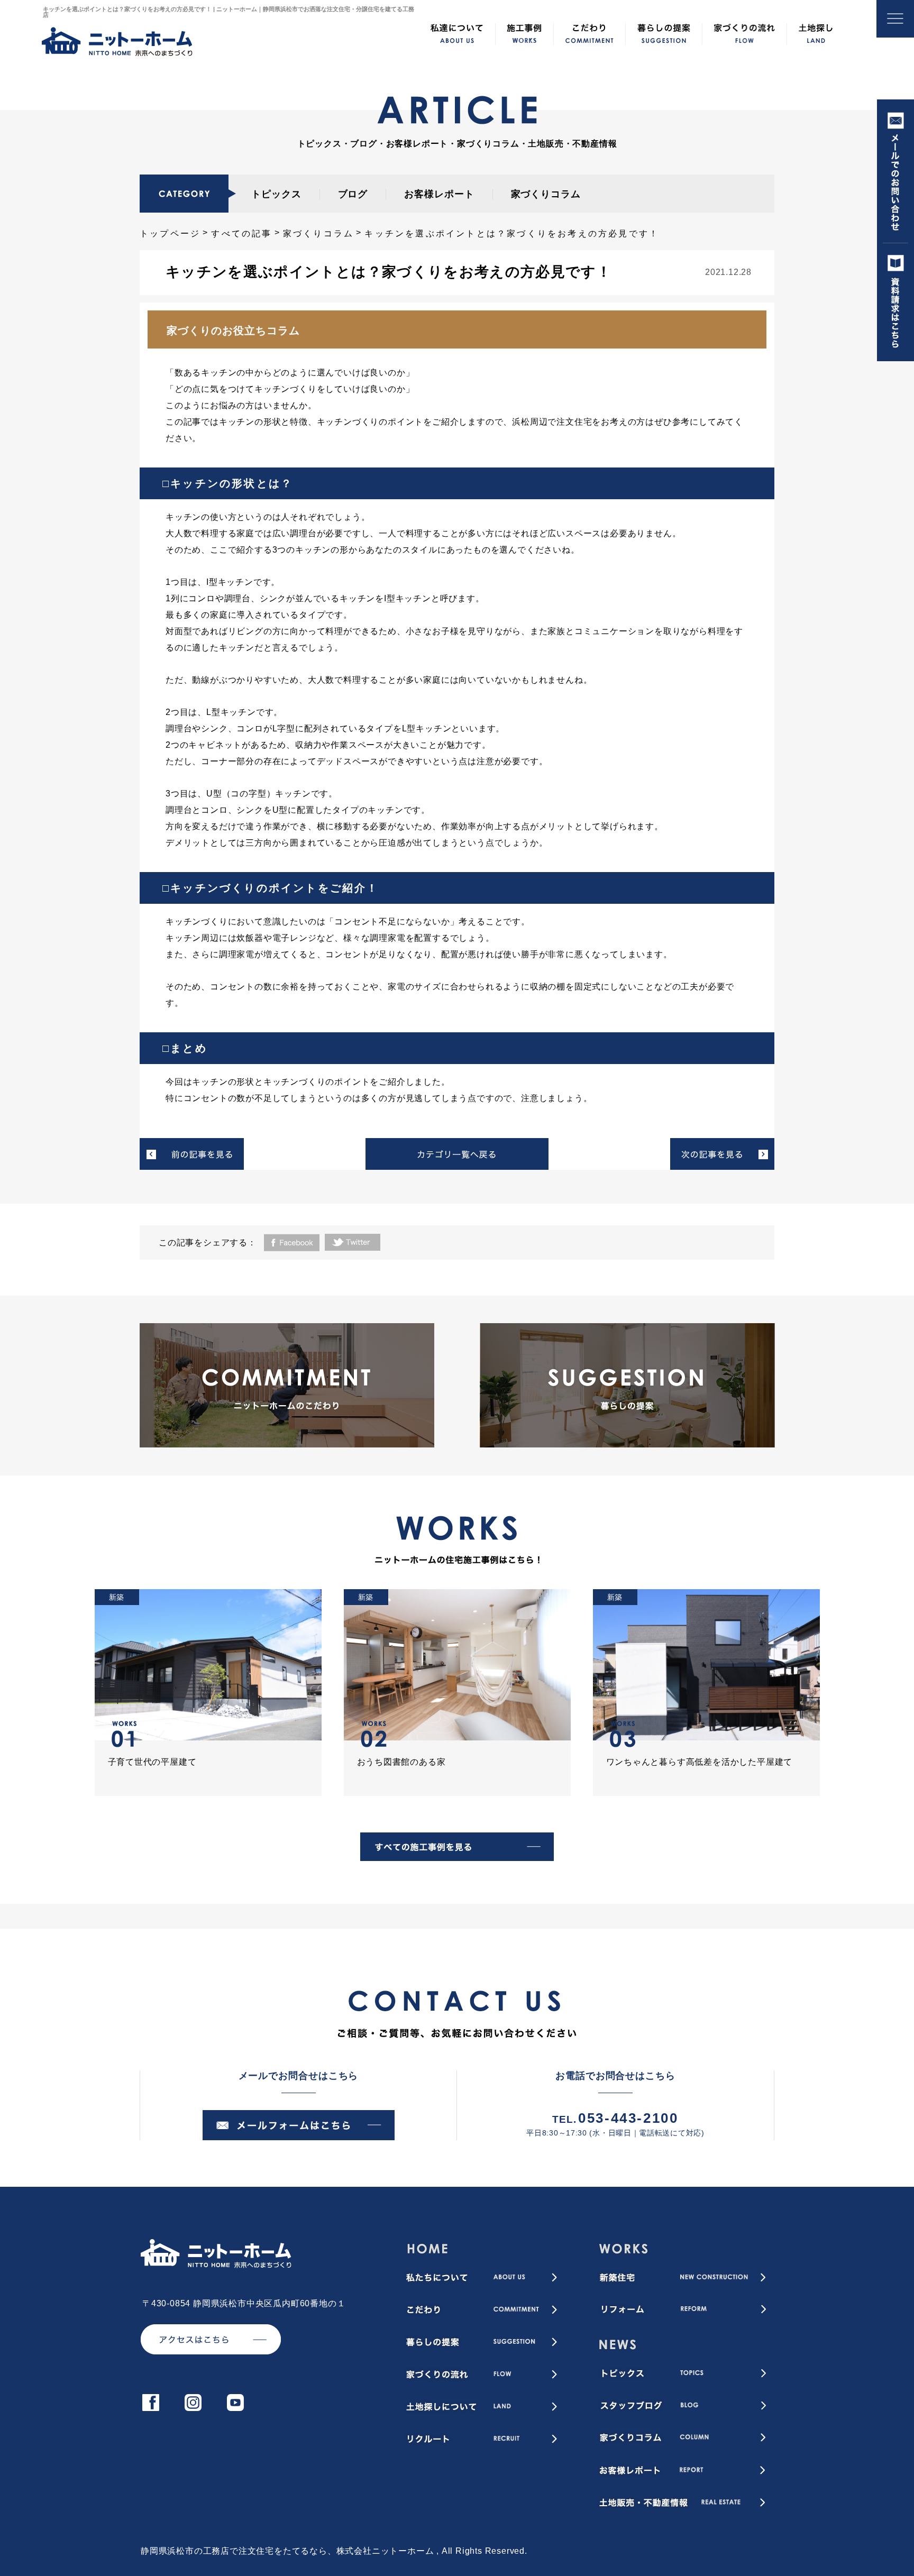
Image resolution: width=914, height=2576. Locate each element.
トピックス (276, 194)
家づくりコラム (546, 194)
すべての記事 (241, 233)
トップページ (170, 233)
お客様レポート (439, 194)
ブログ (353, 194)
